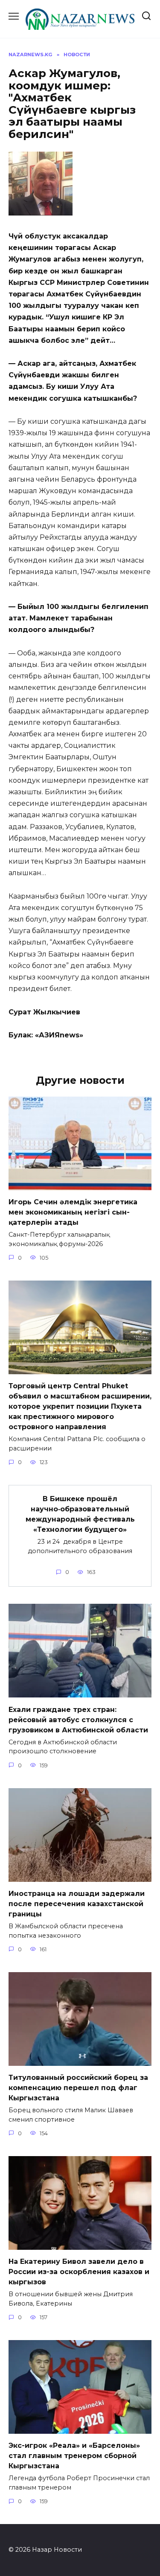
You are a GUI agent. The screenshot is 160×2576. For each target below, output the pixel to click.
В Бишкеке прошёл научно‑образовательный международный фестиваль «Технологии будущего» (80, 1514)
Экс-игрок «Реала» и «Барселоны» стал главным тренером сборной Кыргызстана (74, 2456)
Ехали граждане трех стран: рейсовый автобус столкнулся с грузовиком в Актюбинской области (78, 1719)
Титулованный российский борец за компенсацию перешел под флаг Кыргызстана (78, 2088)
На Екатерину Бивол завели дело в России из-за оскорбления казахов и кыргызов (79, 2272)
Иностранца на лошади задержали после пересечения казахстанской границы (77, 1904)
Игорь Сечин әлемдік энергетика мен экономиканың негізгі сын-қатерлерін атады (73, 1212)
